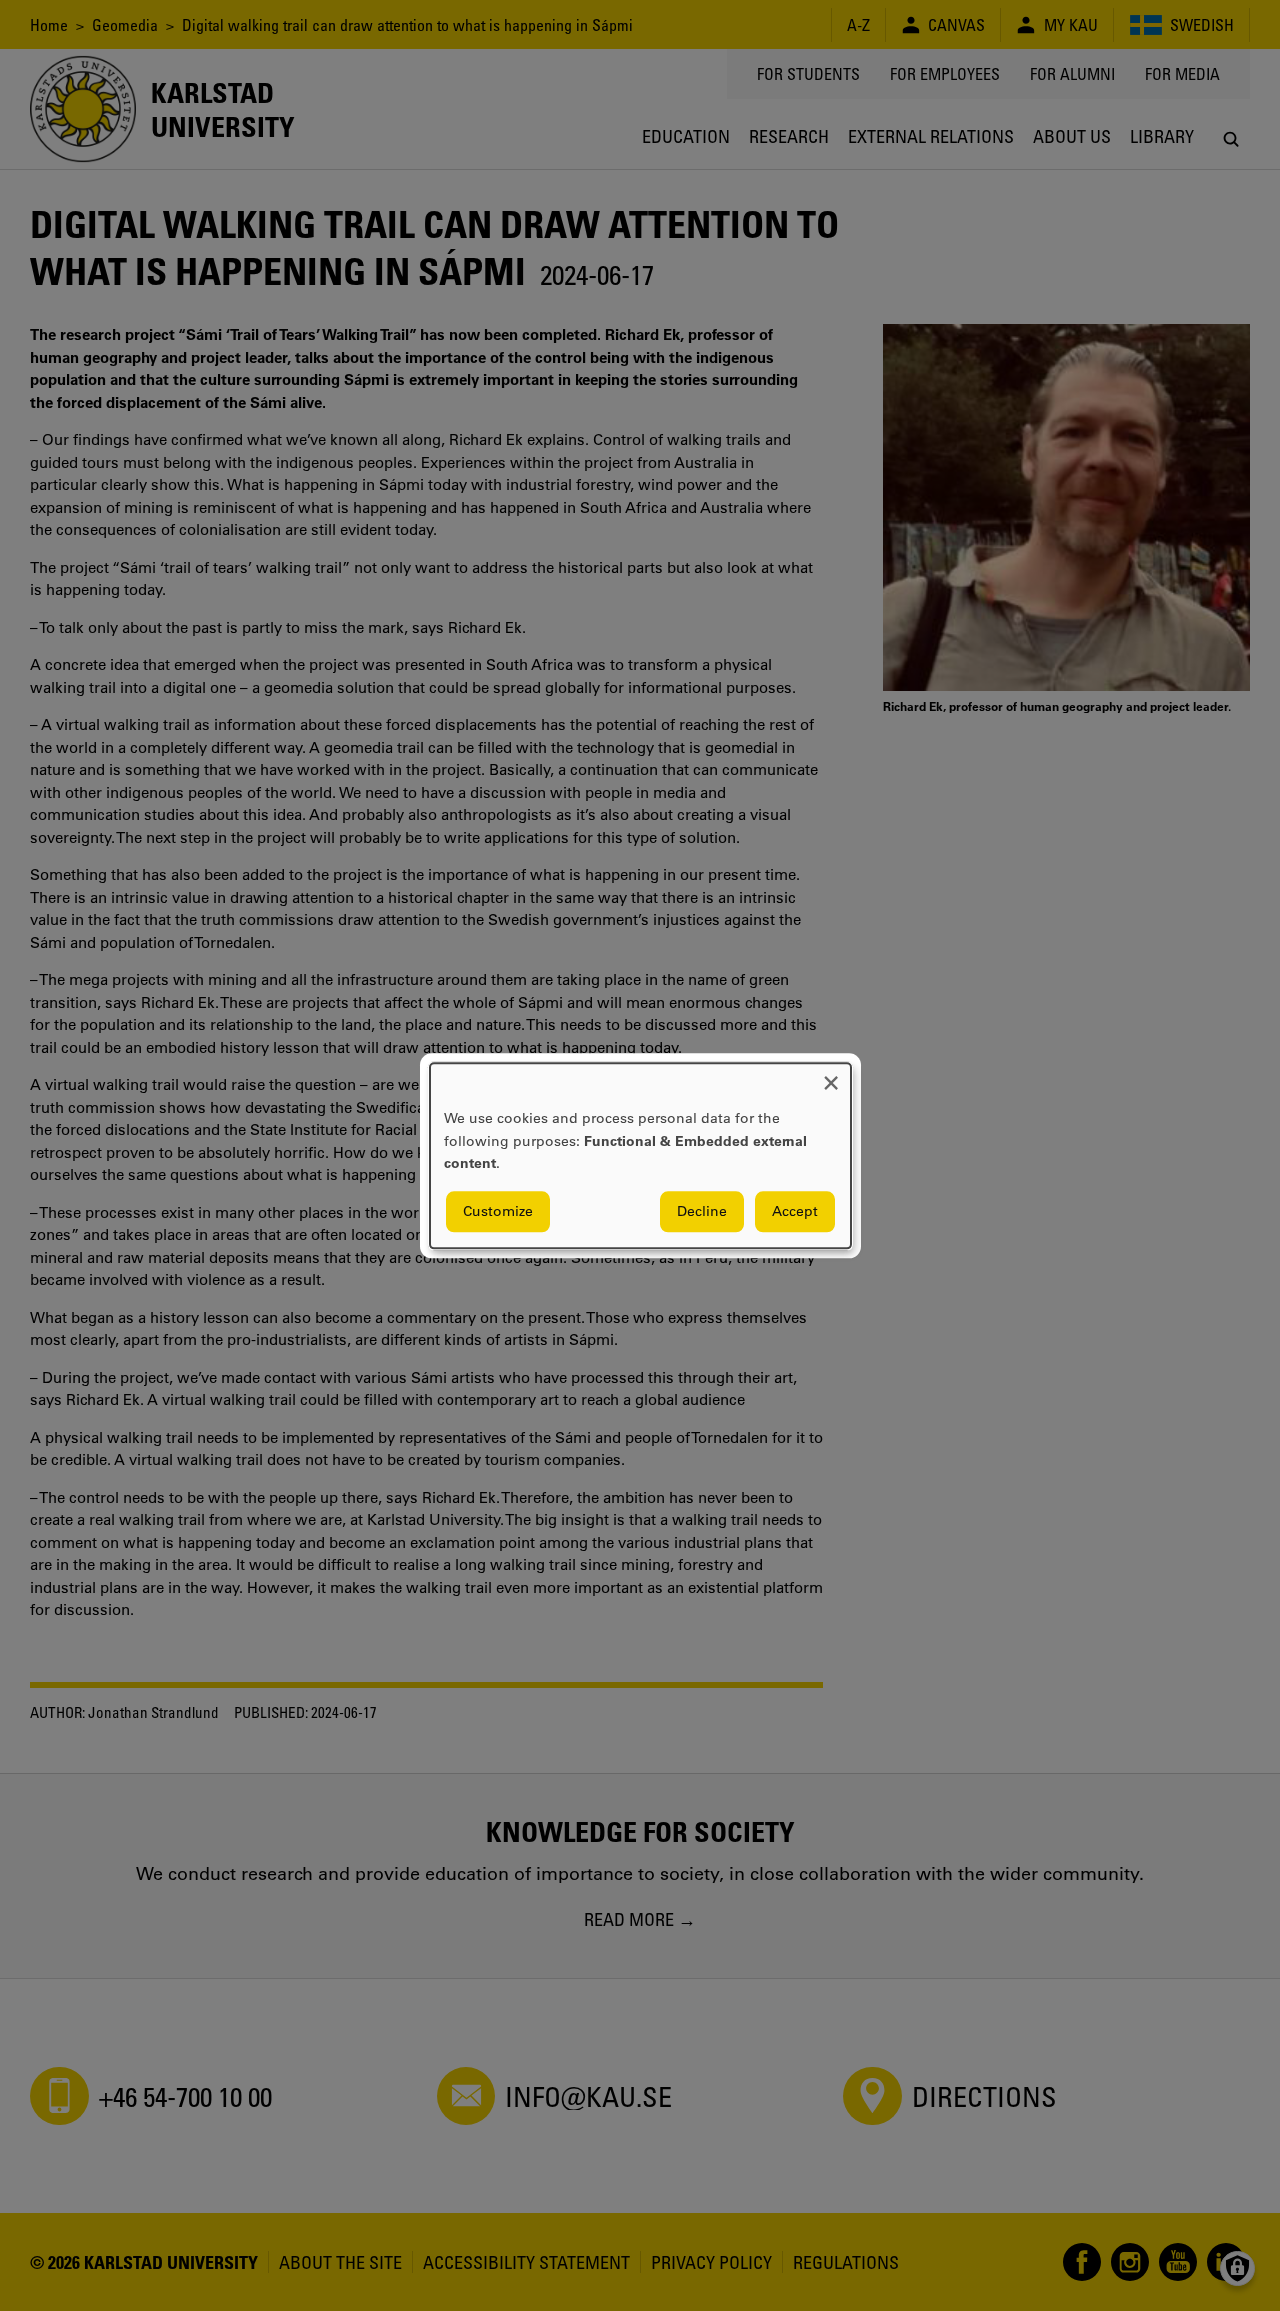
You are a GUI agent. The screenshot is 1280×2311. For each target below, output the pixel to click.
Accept (795, 1211)
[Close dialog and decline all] (831, 1075)
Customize (498, 1211)
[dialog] (640, 1155)
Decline (702, 1211)
